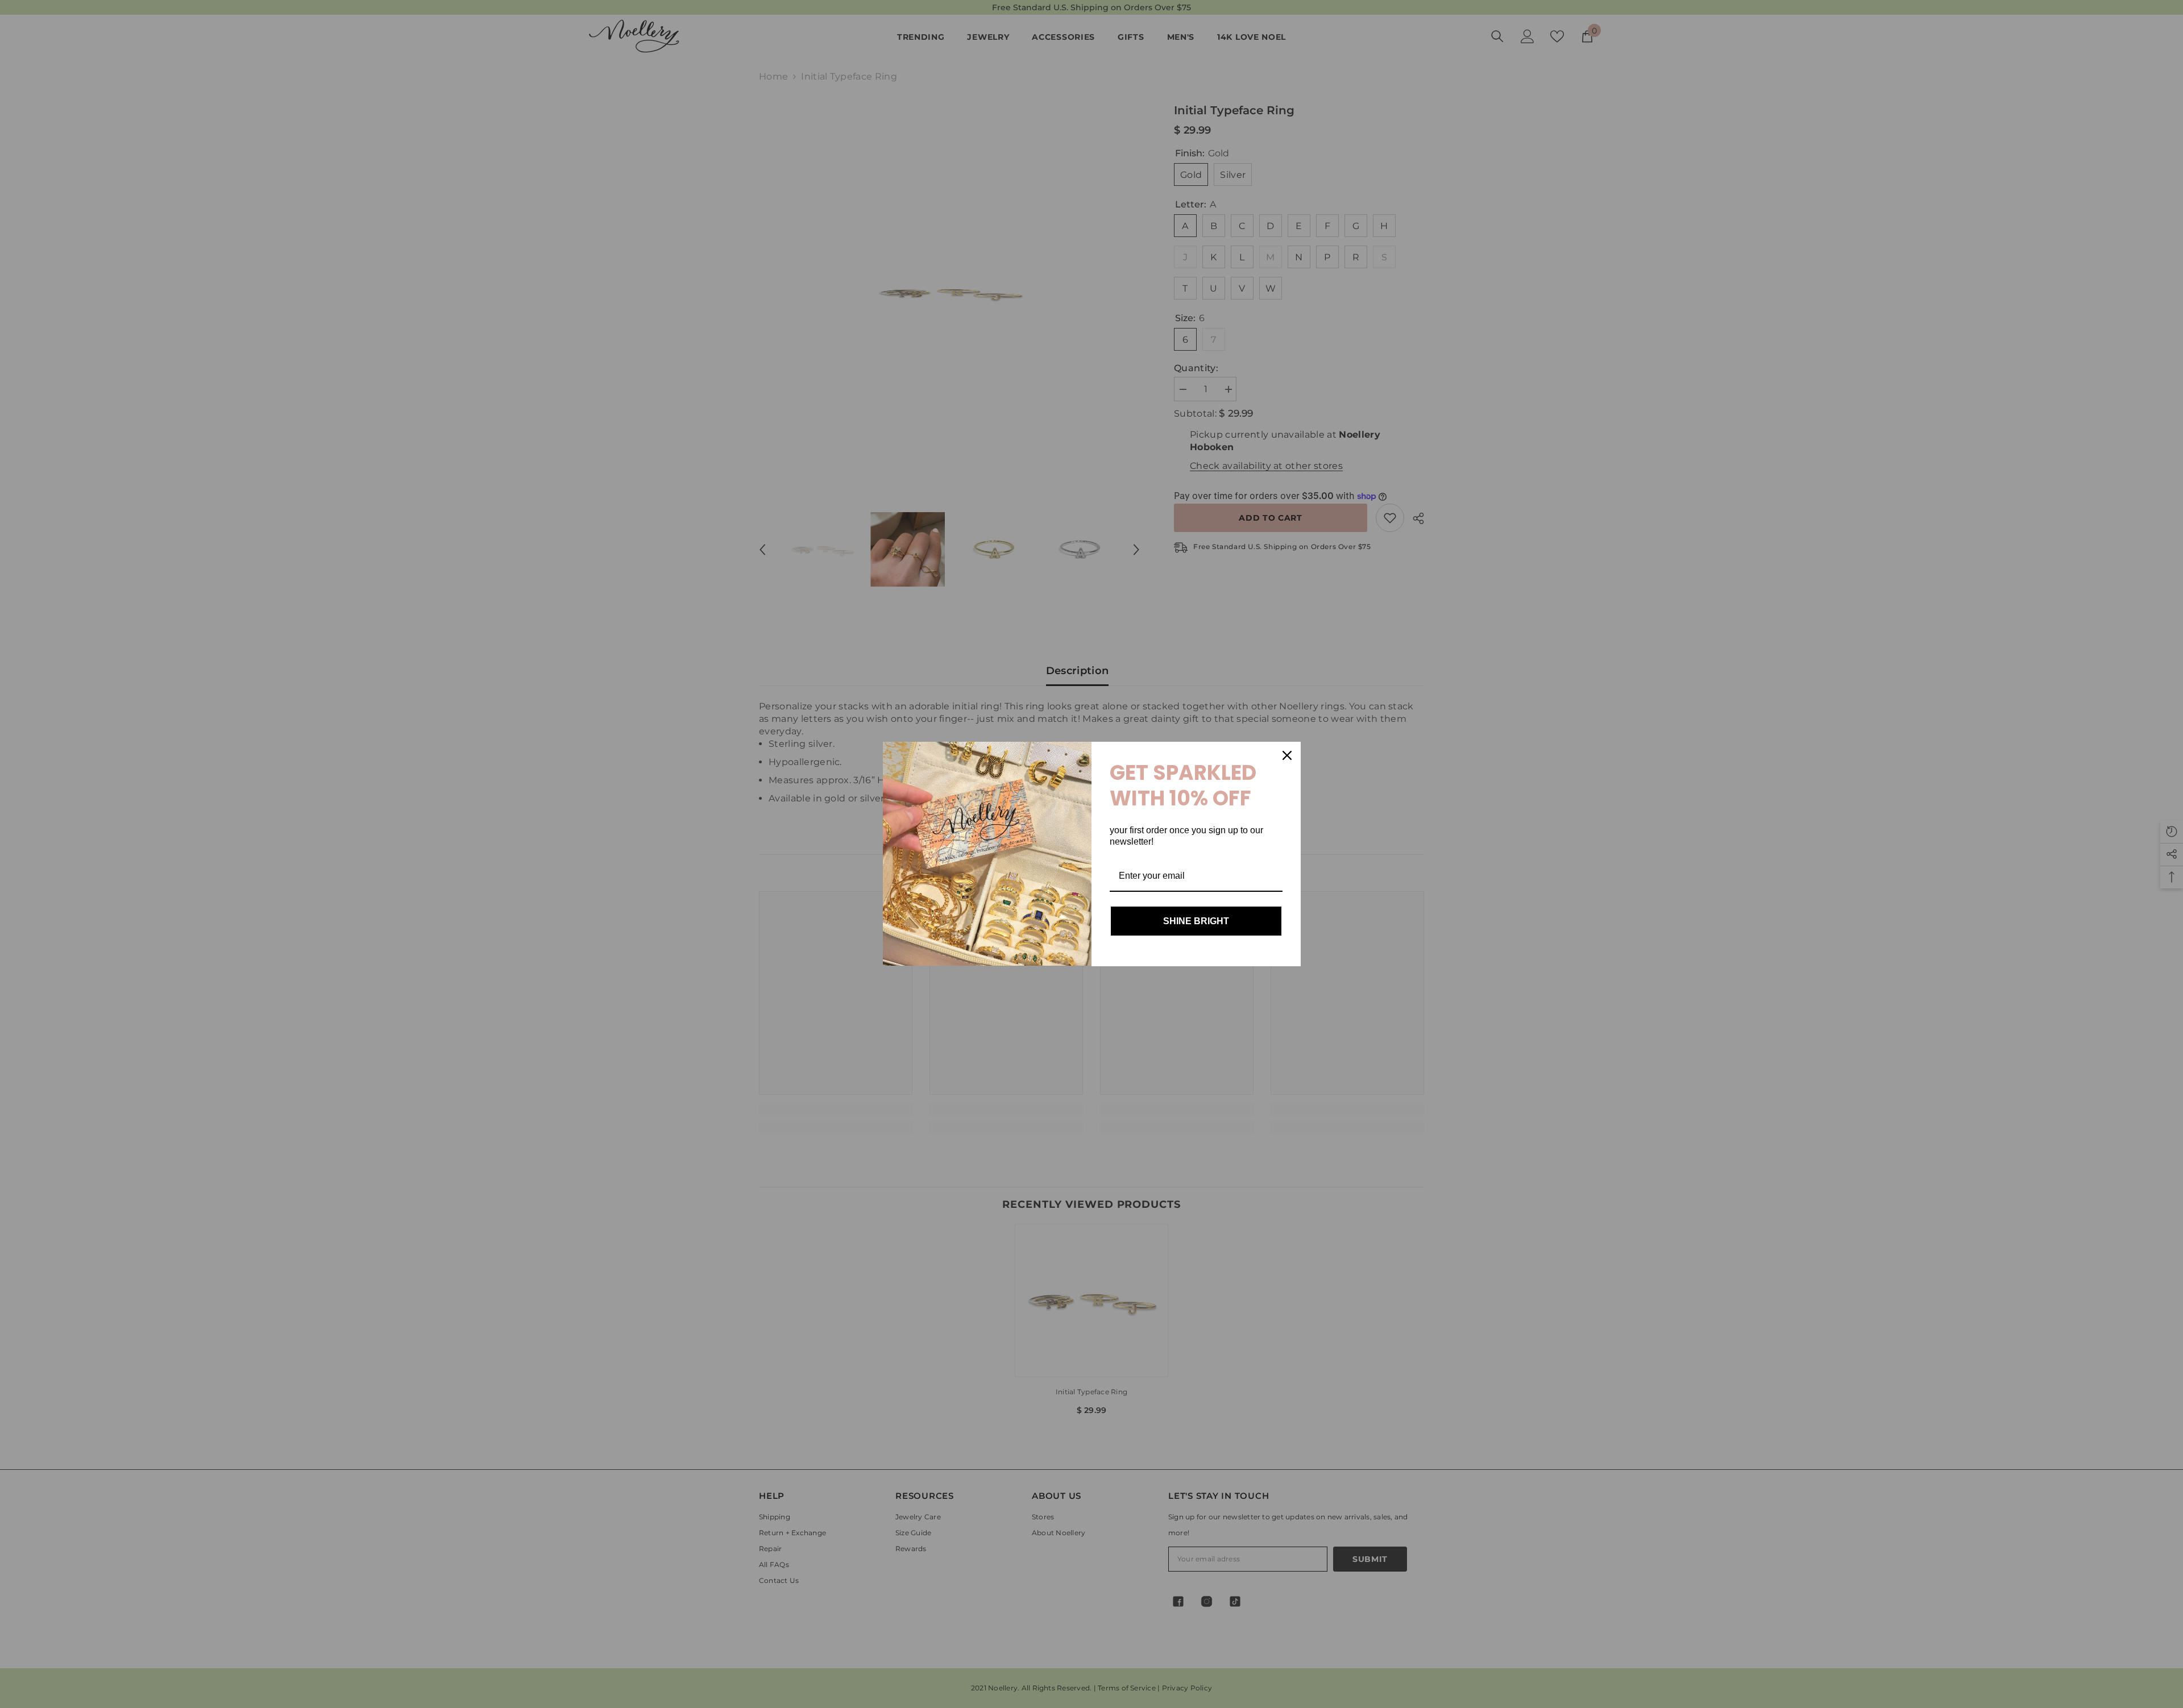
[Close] (1287, 755)
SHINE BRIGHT (1196, 921)
